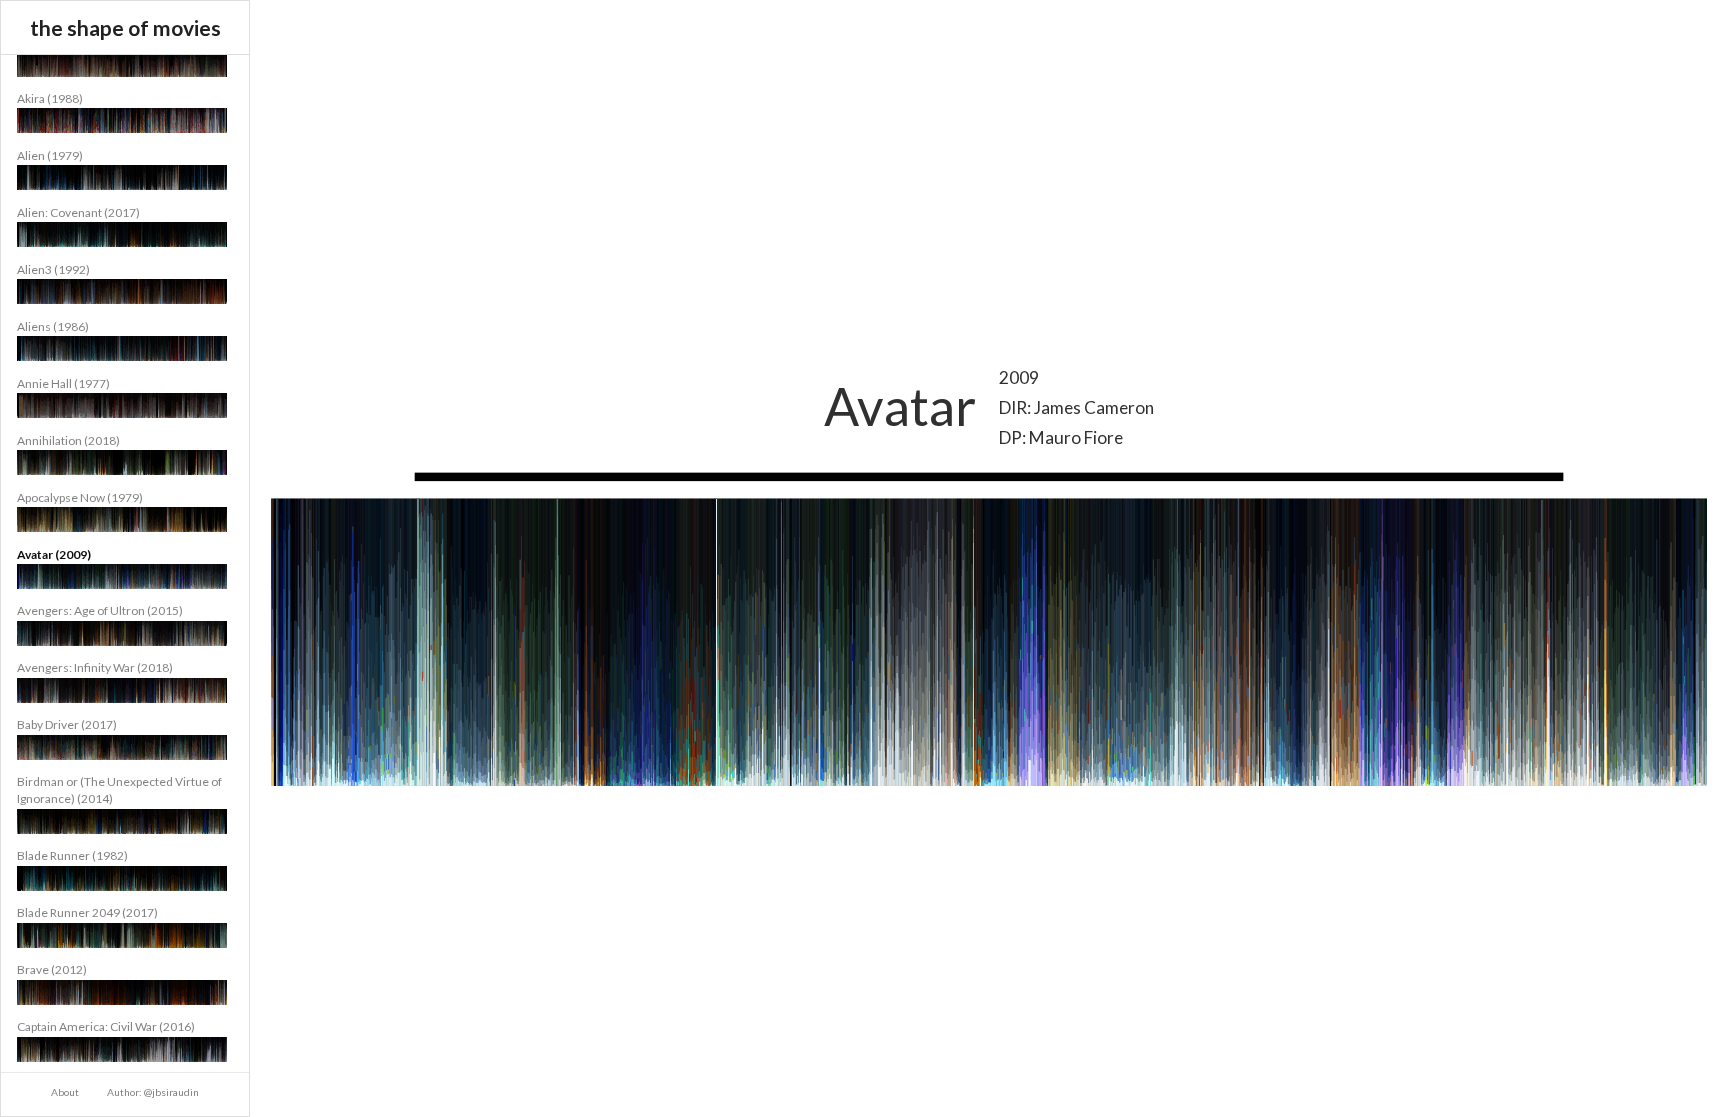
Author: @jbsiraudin (153, 1092)
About (65, 1092)
